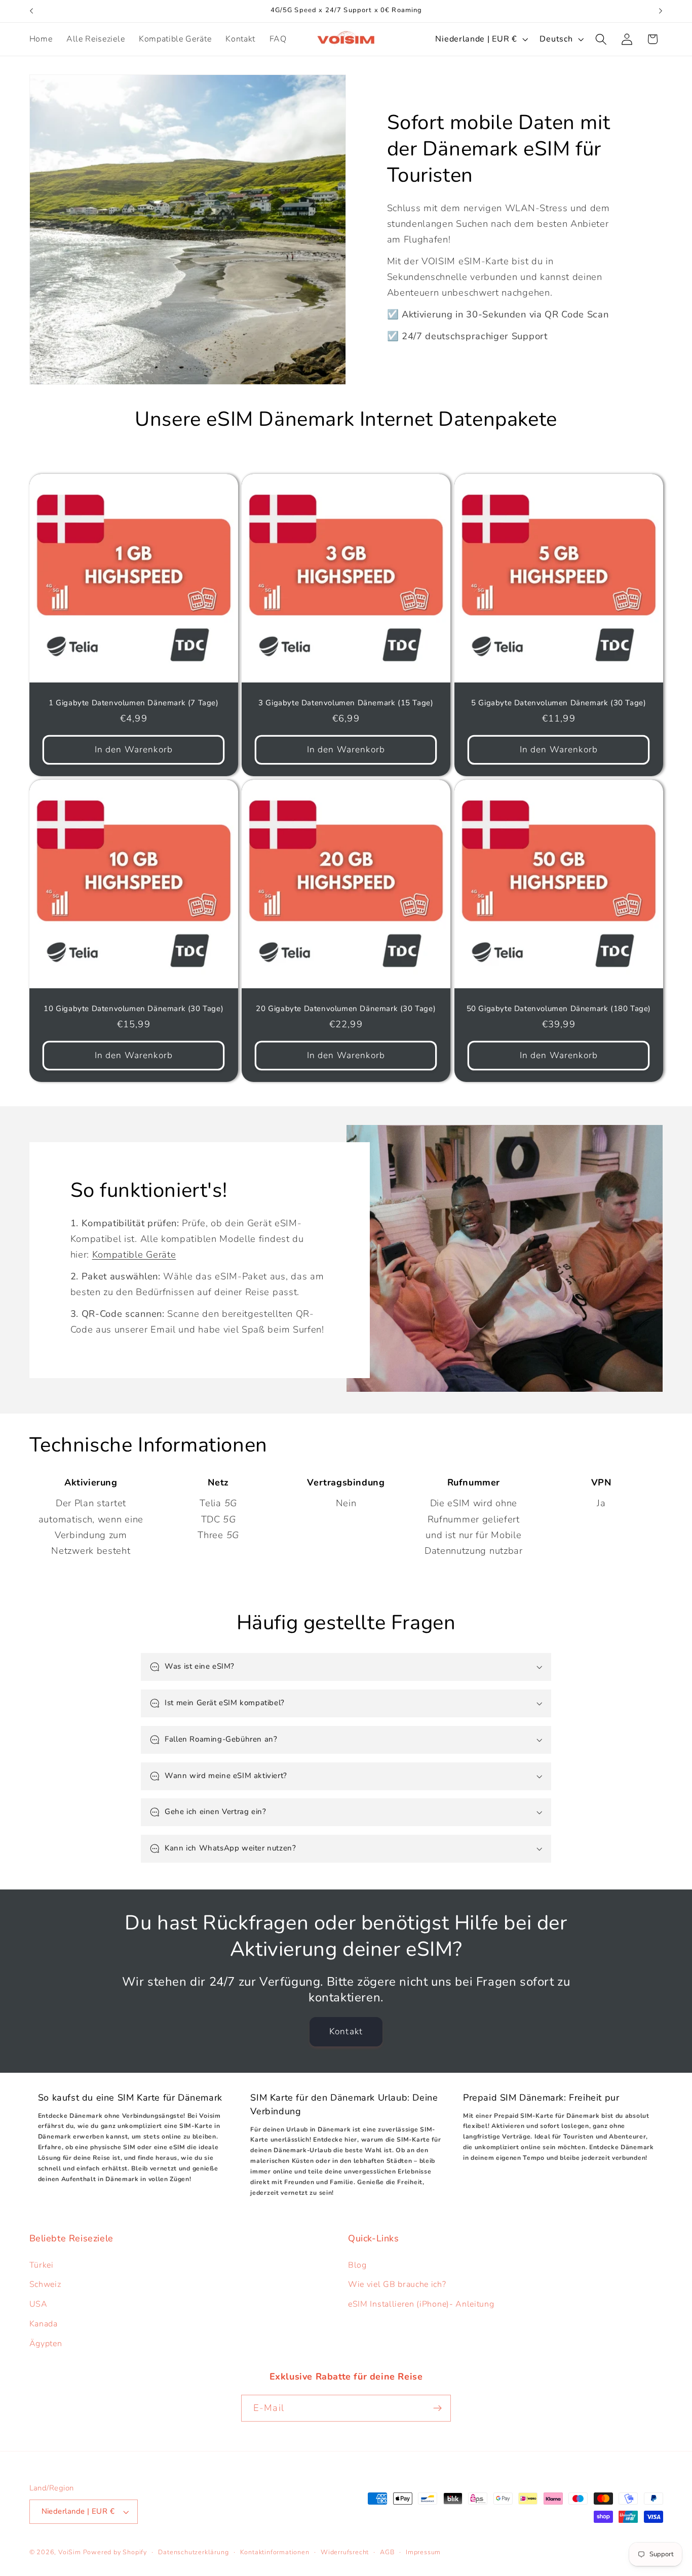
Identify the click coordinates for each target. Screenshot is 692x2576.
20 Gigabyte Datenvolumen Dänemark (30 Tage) (346, 1009)
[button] (601, 39)
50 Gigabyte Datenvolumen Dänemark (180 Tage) (558, 1009)
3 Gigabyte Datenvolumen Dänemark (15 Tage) (346, 702)
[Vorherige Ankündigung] (31, 11)
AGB (387, 2552)
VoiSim (70, 2552)
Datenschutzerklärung (193, 2552)
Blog (357, 2265)
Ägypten (46, 2344)
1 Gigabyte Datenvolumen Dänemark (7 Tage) (134, 702)
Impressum (423, 2552)
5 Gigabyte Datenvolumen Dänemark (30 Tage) (559, 702)
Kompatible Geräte (134, 1254)
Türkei (42, 2265)
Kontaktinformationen (275, 2552)
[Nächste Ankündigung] (661, 11)
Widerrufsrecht (345, 2552)
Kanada (44, 2324)
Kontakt (346, 2031)
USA (39, 2304)
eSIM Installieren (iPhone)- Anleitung (421, 2304)
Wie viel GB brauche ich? (397, 2284)
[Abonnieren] (437, 2408)
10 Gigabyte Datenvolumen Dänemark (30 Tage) (133, 1009)
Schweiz (45, 2284)
